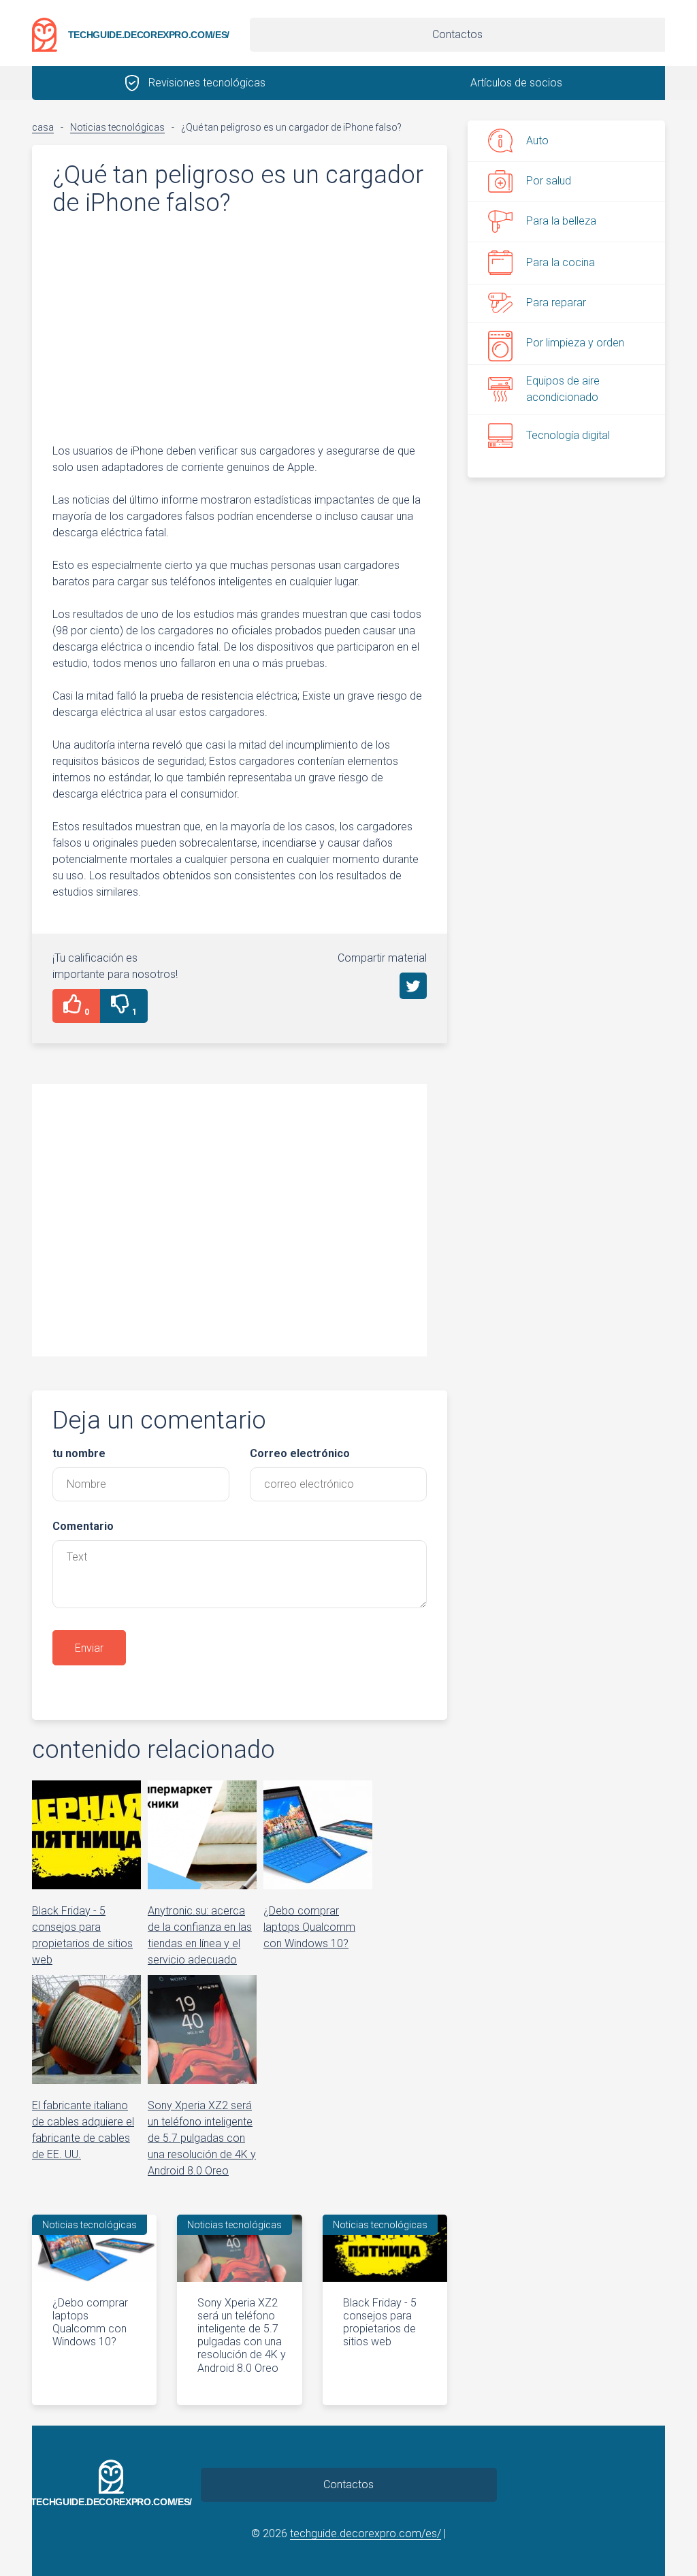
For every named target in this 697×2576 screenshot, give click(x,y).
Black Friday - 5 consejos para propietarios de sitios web (380, 2322)
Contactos (457, 34)
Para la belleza (561, 221)
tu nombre (79, 1453)
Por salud (549, 181)
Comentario (83, 1526)
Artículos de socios (516, 83)
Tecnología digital (568, 435)
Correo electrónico (300, 1453)
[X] (413, 986)
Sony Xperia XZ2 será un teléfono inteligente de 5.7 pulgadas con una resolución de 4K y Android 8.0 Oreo (242, 2335)
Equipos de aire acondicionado (563, 389)
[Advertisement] (240, 329)
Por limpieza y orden (575, 343)
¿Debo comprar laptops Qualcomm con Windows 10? (90, 2322)
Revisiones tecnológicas (207, 83)
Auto (537, 141)
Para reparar (556, 303)
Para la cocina (561, 262)
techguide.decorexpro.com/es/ (149, 35)
